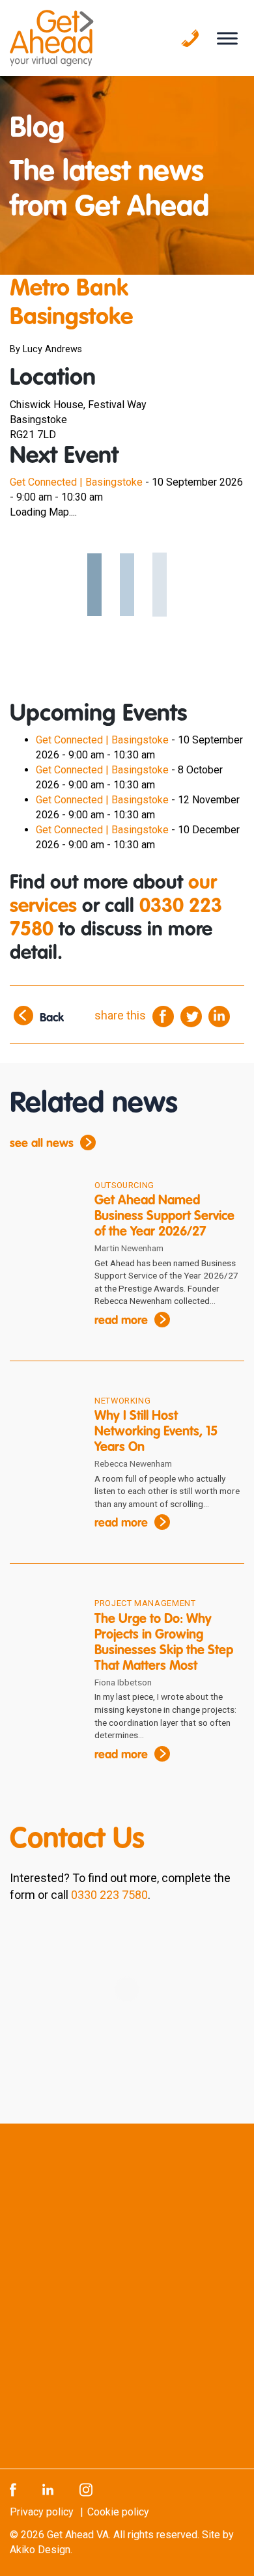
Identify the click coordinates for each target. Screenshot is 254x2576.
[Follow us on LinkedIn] (48, 2488)
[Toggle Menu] (227, 38)
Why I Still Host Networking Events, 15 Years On (156, 1432)
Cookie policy (118, 2511)
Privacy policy (42, 2511)
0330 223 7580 (109, 1895)
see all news (42, 1144)
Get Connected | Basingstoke (76, 482)
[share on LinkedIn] (219, 1016)
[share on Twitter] (191, 1016)
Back (52, 1019)
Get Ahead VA (78, 2534)
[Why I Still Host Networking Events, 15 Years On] (42, 1422)
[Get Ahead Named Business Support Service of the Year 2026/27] (42, 1207)
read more (121, 1321)
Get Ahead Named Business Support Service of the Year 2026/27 (164, 1217)
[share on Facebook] (163, 1016)
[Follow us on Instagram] (86, 2488)
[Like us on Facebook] (13, 2488)
